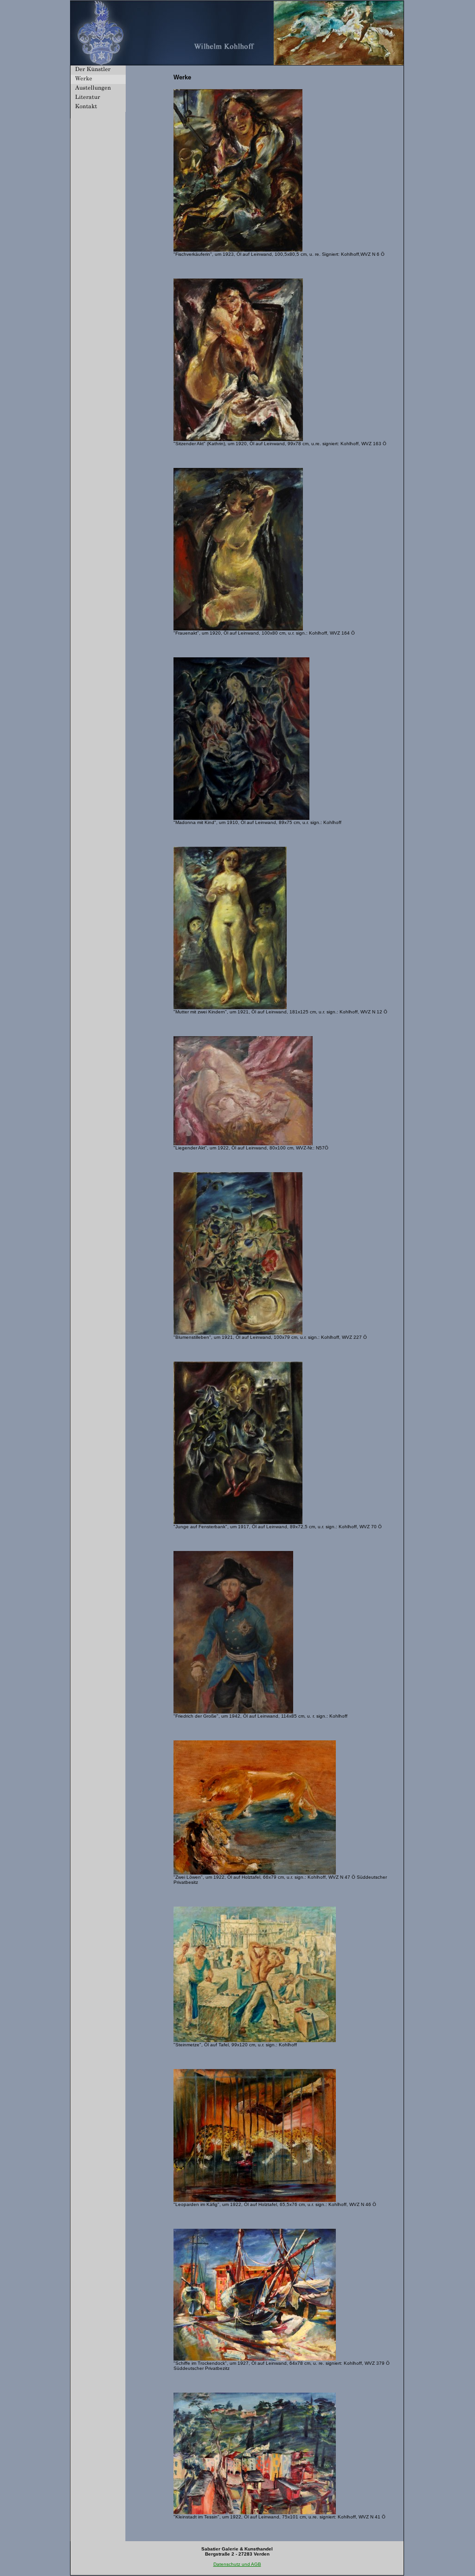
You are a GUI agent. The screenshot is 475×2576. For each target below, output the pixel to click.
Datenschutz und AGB (237, 2564)
